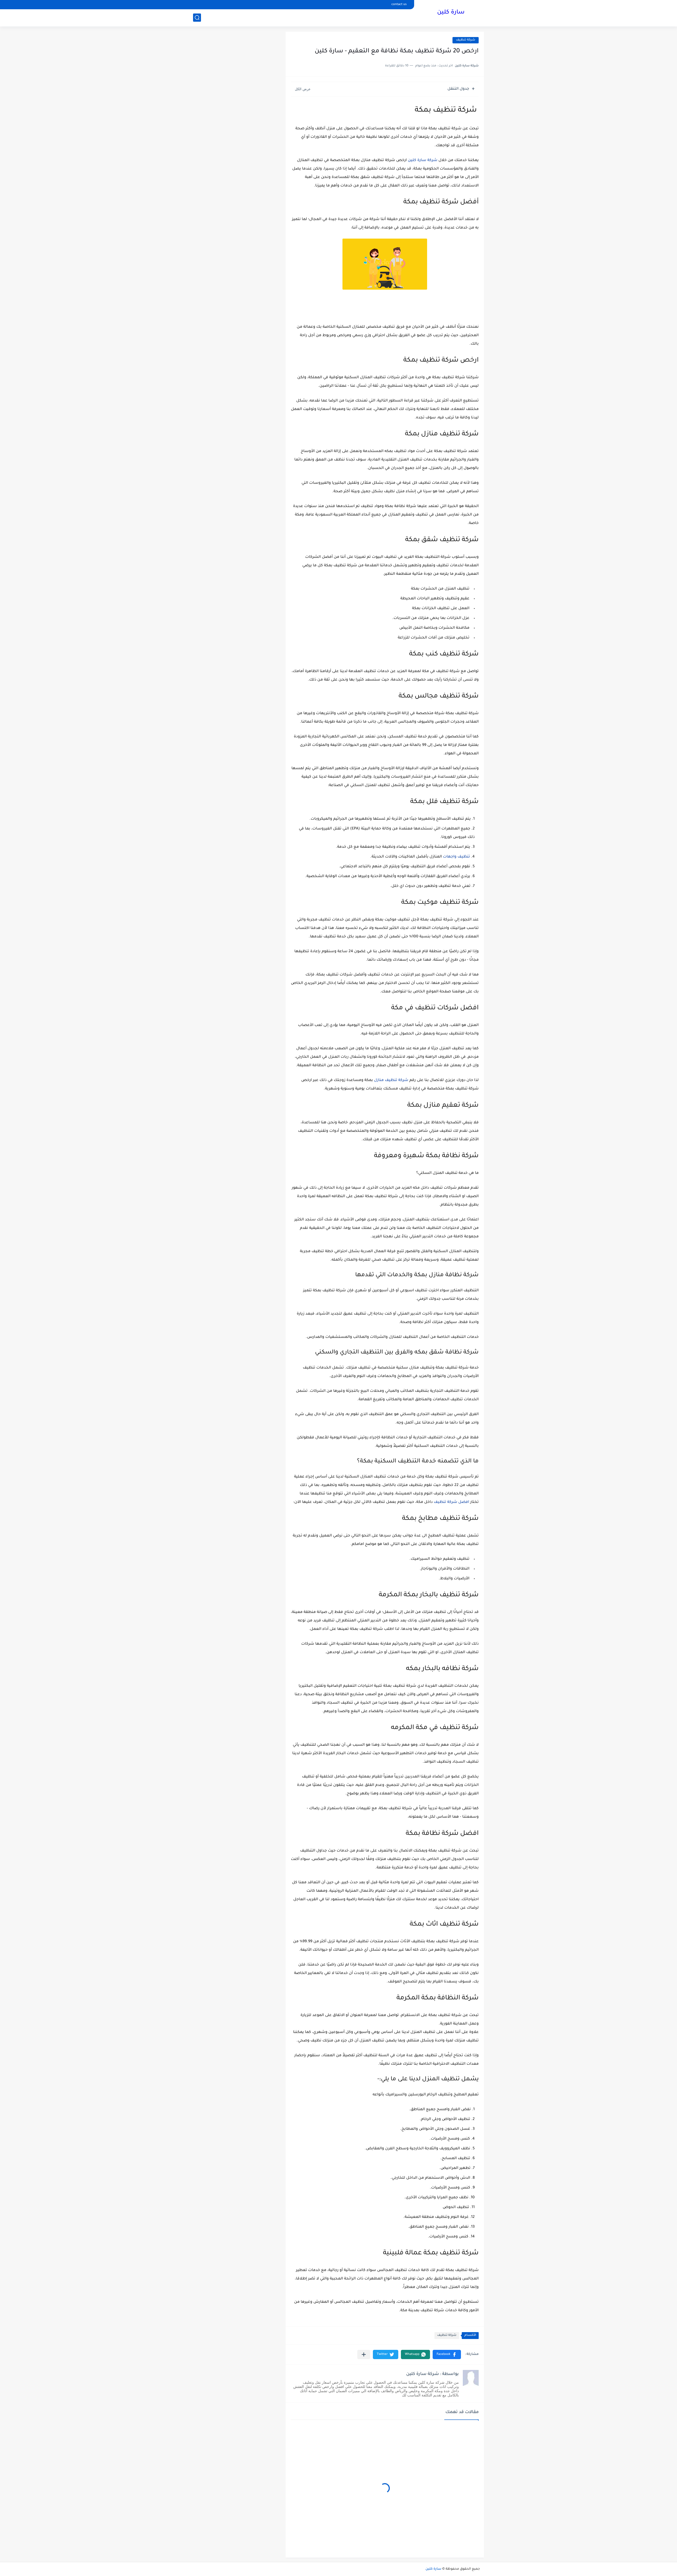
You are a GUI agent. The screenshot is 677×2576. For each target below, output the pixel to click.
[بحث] (197, 18)
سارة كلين (451, 13)
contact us (399, 5)
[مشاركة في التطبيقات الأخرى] (364, 2354)
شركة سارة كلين (423, 161)
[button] (447, 2354)
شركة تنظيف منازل (391, 1080)
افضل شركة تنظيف (451, 1502)
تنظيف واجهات (456, 857)
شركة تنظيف (466, 40)
